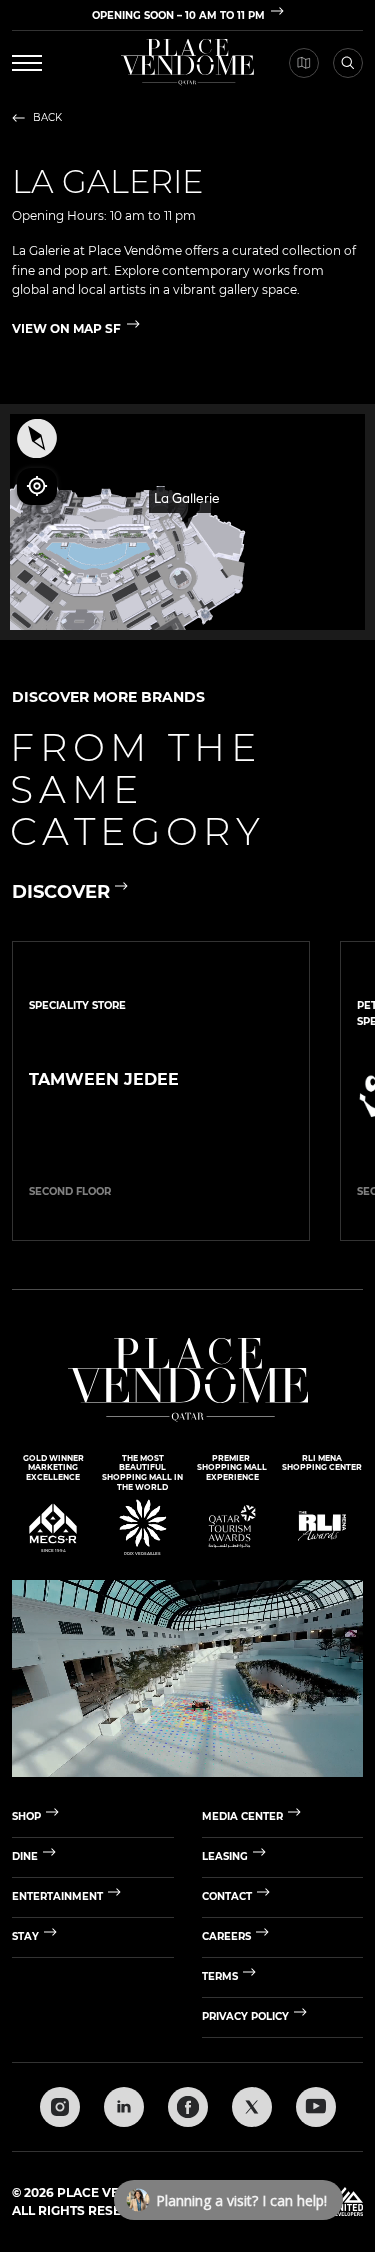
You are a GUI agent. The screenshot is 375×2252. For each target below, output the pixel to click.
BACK (47, 118)
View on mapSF (66, 329)
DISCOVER (61, 892)
